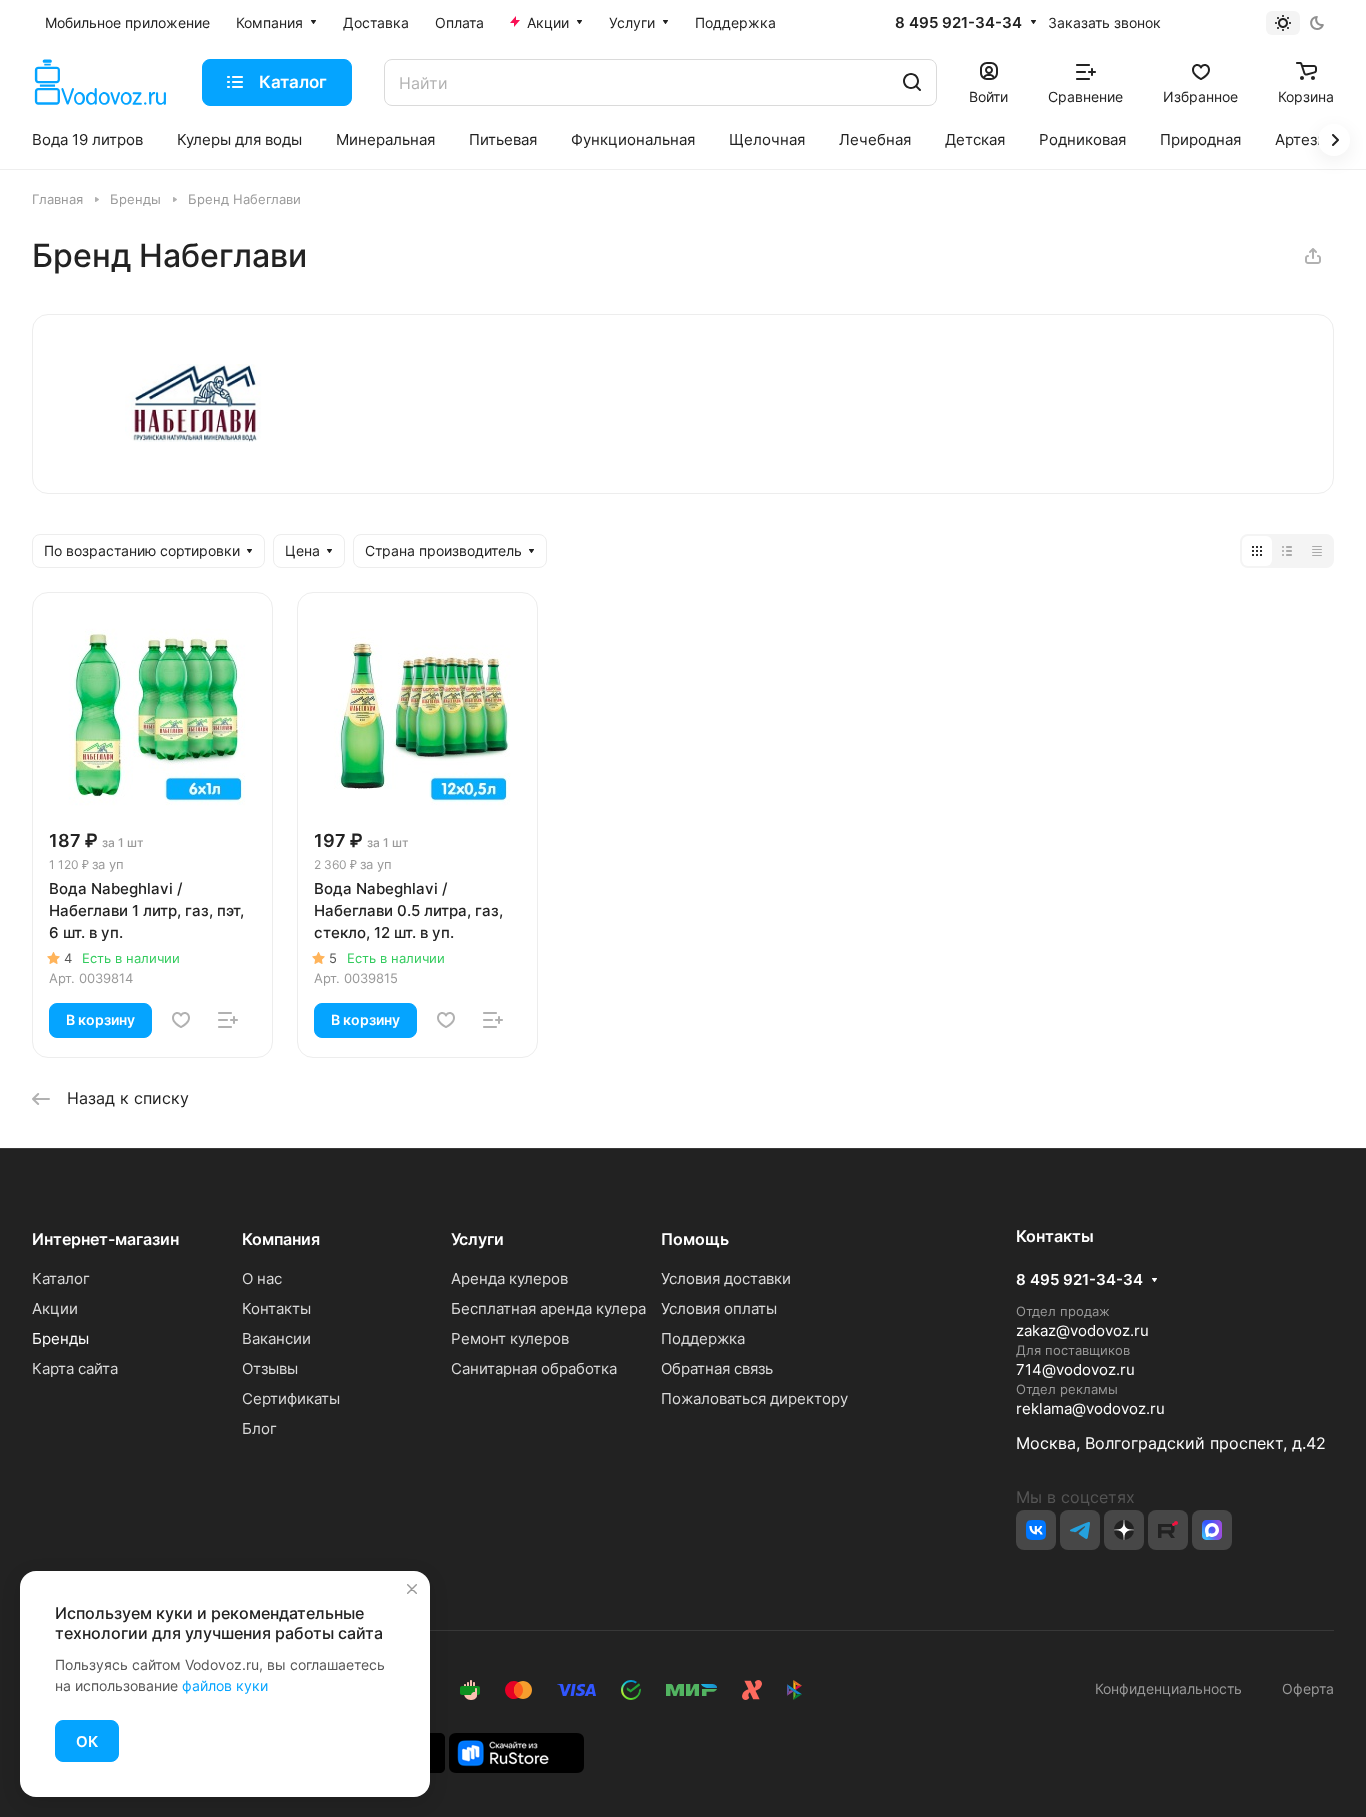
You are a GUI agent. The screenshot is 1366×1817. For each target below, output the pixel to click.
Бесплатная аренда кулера (548, 1308)
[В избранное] (181, 1020)
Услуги (477, 1239)
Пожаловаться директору (754, 1398)
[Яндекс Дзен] (1124, 1530)
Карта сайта (75, 1368)
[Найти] (912, 82)
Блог (259, 1428)
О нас (262, 1278)
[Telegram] (1080, 1530)
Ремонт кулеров (510, 1338)
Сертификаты (291, 1398)
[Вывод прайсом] (1317, 551)
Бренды (60, 1338)
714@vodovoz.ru (1075, 1369)
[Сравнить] (228, 1020)
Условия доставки (726, 1278)
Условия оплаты (719, 1308)
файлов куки (225, 1685)
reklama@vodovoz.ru (1090, 1408)
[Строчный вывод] (1287, 551)
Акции (55, 1308)
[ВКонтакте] (1036, 1530)
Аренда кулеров (509, 1278)
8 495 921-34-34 (958, 23)
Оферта (1304, 1688)
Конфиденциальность (1168, 1688)
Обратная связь (717, 1368)
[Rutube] (1168, 1530)
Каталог (61, 1278)
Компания (281, 1239)
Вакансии (276, 1338)
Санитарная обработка (534, 1368)
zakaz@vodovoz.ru (1082, 1330)
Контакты (276, 1308)
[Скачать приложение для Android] (516, 1751)
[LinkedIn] (1212, 1530)
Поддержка (703, 1338)
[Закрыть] (412, 1589)
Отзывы (270, 1368)
